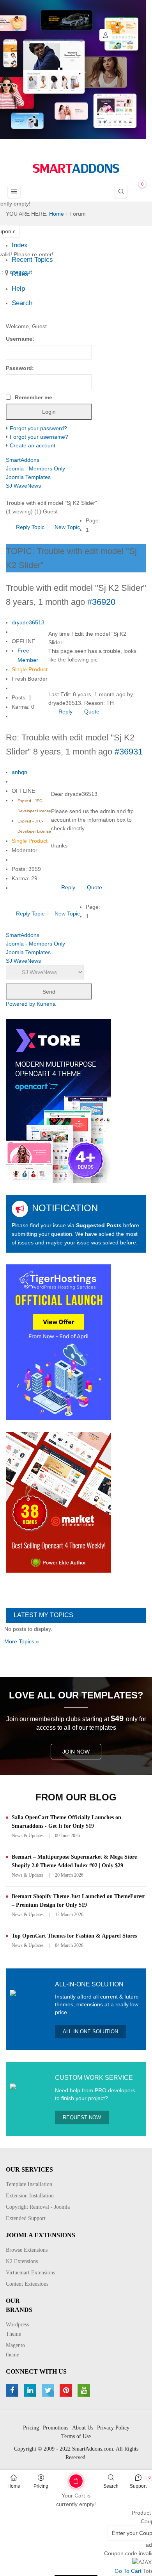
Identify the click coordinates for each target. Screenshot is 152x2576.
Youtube (85, 2390)
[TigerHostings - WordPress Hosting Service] (58, 1342)
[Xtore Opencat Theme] (58, 1101)
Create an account (33, 445)
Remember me (34, 397)
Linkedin (31, 2390)
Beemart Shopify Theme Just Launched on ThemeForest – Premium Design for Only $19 (78, 1901)
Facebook (13, 2390)
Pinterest (67, 2390)
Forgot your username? (39, 437)
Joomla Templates (28, 477)
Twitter (49, 2390)
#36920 (101, 602)
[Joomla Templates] (76, 168)
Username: (20, 339)
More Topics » (22, 1641)
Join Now (76, 1752)
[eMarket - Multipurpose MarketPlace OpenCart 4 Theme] (58, 1502)
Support (138, 2486)
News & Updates (28, 1836)
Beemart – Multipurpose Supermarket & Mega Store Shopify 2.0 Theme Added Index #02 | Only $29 (74, 1861)
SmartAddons (23, 460)
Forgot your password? (38, 428)
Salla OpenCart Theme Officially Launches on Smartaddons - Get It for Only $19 (66, 1822)
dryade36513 (28, 622)
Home (14, 2486)
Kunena (46, 1004)
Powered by (20, 1004)
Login (106, 35)
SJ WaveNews (23, 486)
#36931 (129, 752)
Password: (20, 368)
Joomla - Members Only (35, 468)
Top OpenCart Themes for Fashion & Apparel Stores (74, 1936)
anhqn (19, 772)
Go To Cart (62, 2478)
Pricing (41, 2486)
